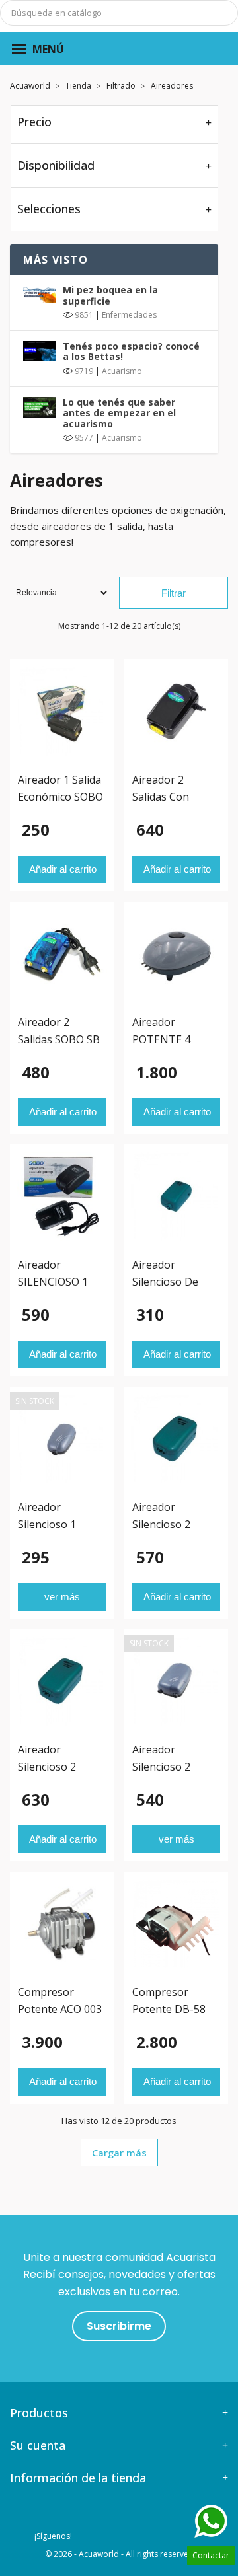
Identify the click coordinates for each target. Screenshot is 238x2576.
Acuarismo (122, 371)
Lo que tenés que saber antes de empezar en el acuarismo (119, 413)
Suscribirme (119, 2326)
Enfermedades (129, 315)
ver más (62, 1597)
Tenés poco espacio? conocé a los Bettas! (131, 351)
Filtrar (174, 593)
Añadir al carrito (63, 869)
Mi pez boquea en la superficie (110, 295)
